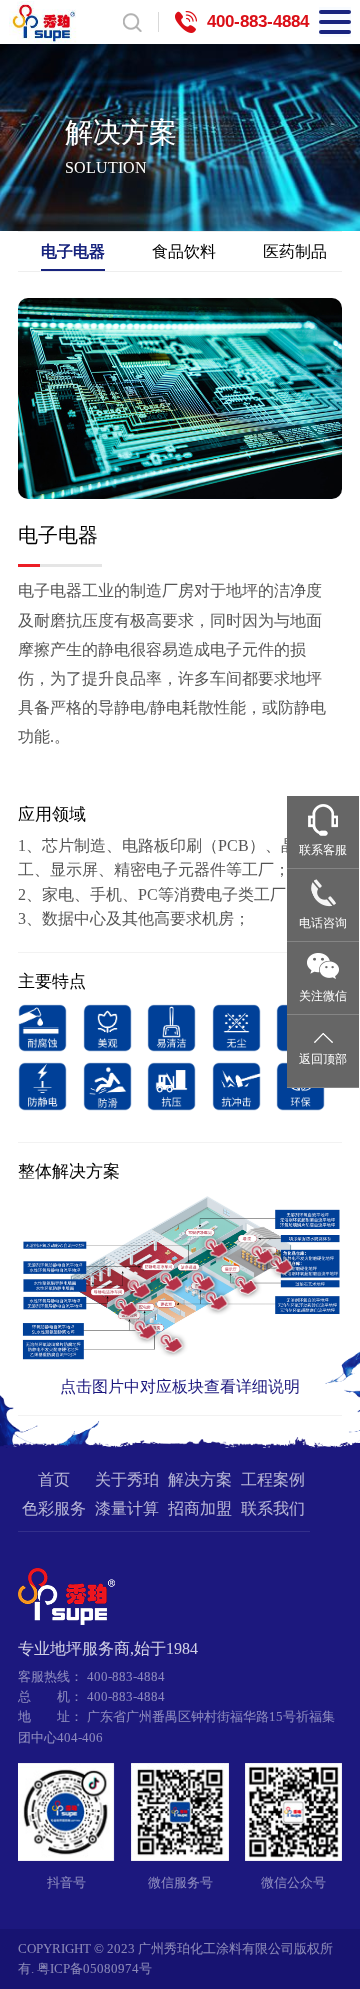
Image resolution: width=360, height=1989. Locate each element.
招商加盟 (200, 1509)
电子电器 (73, 251)
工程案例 (273, 1480)
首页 (54, 1480)
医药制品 (295, 251)
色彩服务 (54, 1509)
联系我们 (273, 1509)
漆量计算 (127, 1509)
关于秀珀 (127, 1480)
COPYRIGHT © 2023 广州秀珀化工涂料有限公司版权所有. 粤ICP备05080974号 (175, 1959)
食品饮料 (184, 251)
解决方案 (200, 1480)
